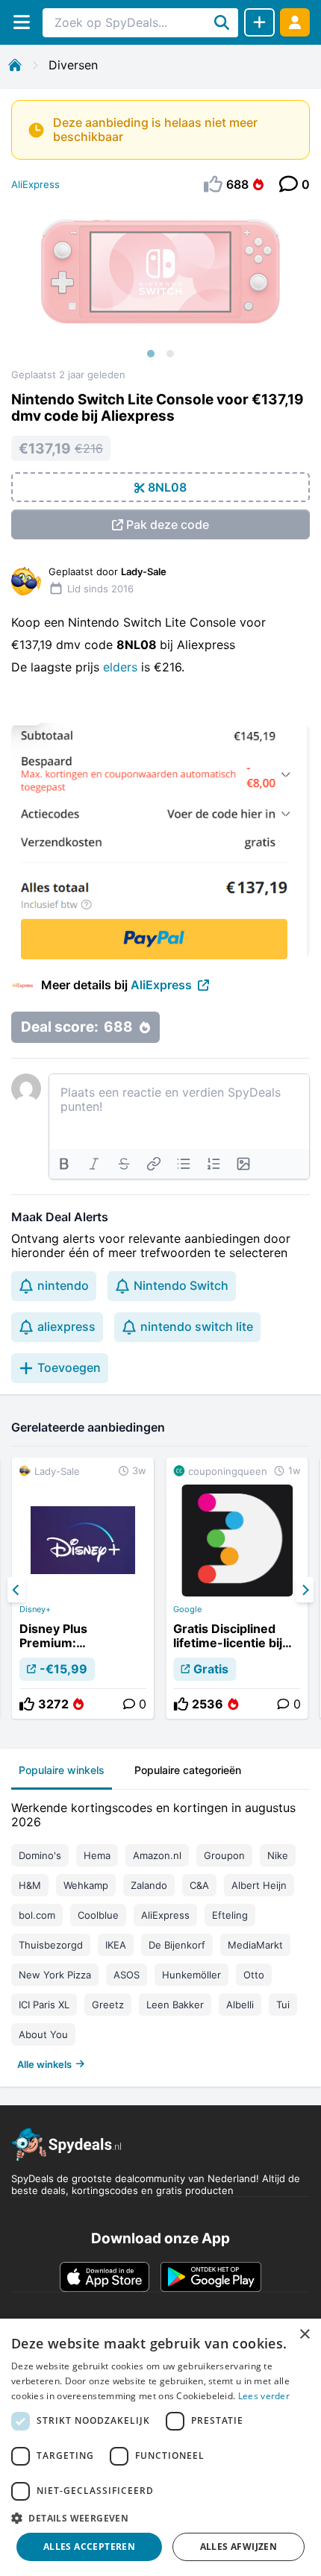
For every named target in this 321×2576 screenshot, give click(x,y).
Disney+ (35, 1609)
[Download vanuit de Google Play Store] (211, 2277)
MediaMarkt (255, 1945)
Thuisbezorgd (51, 1945)
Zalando (149, 1885)
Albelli (240, 2005)
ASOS (127, 1975)
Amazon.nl (157, 1855)
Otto (254, 1975)
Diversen (73, 65)
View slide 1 (151, 354)
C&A (199, 1885)
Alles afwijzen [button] (239, 2547)
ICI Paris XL (44, 2005)
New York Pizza (55, 1975)
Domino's (40, 1855)
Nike (278, 1855)
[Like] (27, 1704)
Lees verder (264, 2396)
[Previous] (16, 1590)
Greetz (108, 2005)
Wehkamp (86, 1885)
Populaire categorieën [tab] (188, 1770)
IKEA (116, 1945)
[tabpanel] (160, 1933)
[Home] (15, 65)
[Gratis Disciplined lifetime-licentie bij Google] (237, 1588)
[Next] (305, 1590)
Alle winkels (44, 2064)
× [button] (304, 2335)
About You (43, 2034)
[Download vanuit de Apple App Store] (105, 2277)
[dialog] (160, 2447)
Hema (97, 1855)
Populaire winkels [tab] (62, 1770)
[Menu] (21, 22)
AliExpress (35, 184)
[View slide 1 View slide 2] (160, 286)
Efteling (230, 1915)
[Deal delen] (259, 22)
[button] (160, 2518)
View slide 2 (170, 354)
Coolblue (98, 1915)
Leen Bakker (175, 2005)
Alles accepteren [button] (89, 2547)
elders (122, 667)
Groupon (224, 1855)
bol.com (37, 1915)
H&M (30, 1885)
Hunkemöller (191, 1975)
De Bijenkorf (177, 1945)
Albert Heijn (259, 1885)
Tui (283, 2005)
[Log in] (295, 22)
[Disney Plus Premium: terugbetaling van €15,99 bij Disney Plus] (83, 1588)
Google (187, 1609)
